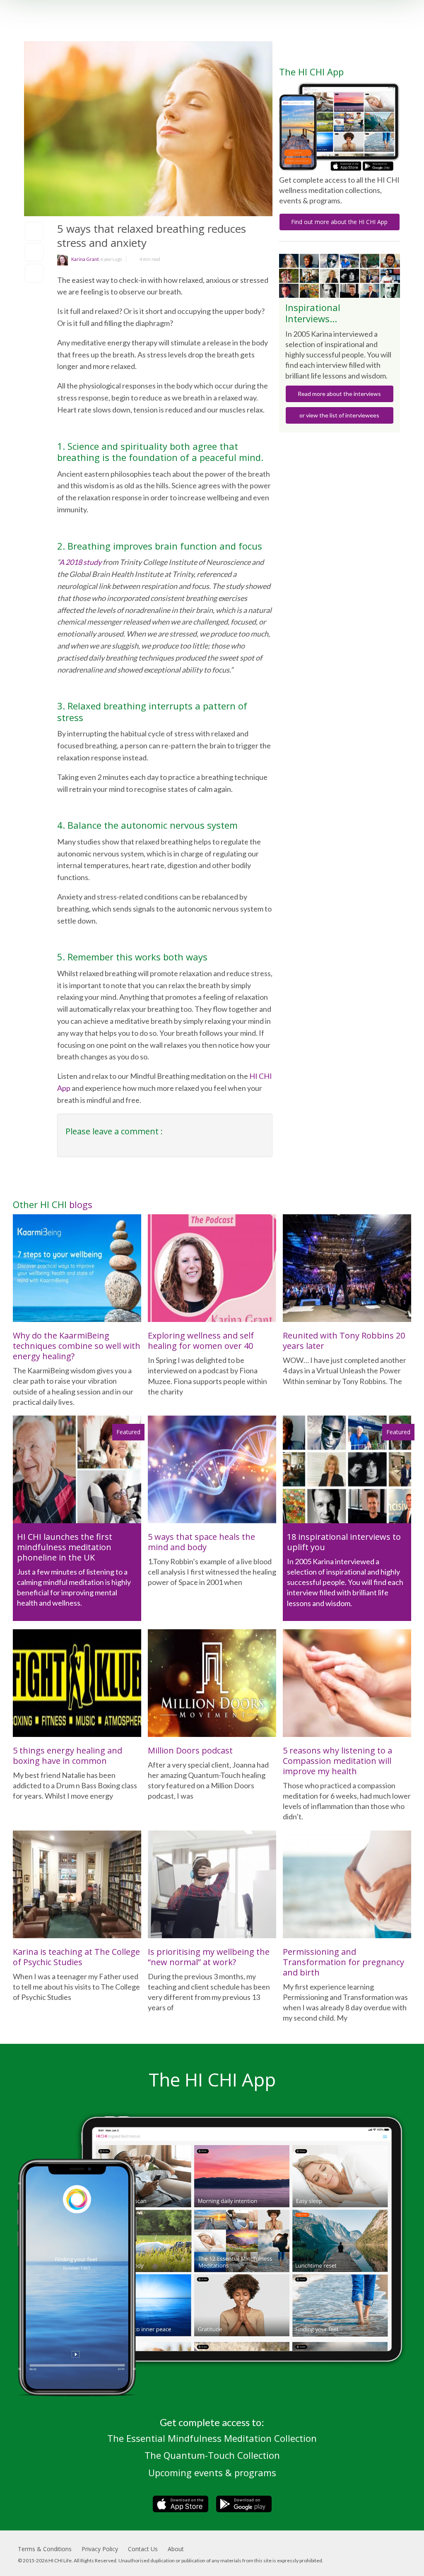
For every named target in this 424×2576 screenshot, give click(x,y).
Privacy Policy (100, 2549)
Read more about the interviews (339, 394)
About (176, 2549)
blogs (81, 1204)
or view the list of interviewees (339, 415)
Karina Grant (85, 259)
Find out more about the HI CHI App (339, 222)
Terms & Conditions (45, 2549)
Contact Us (143, 2549)
